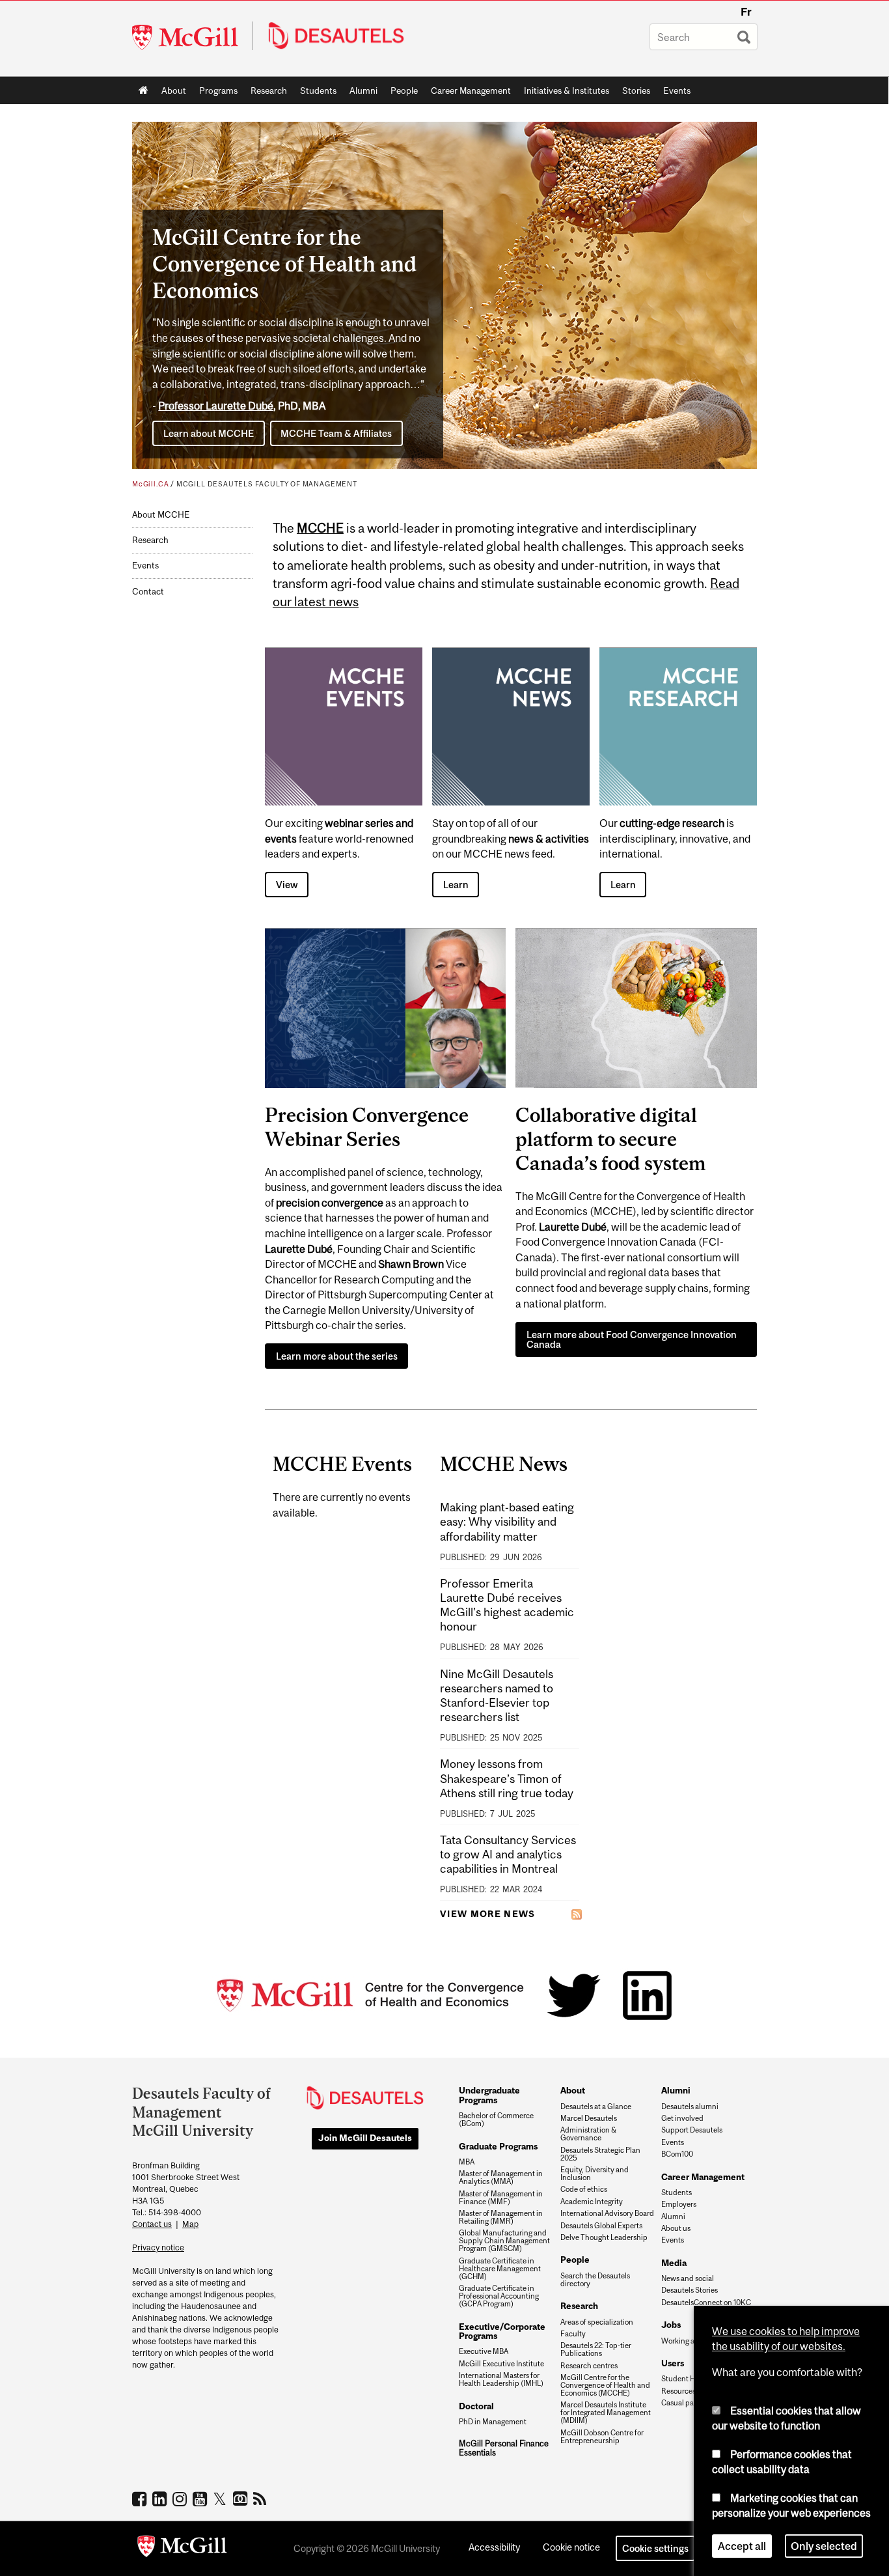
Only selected (824, 2546)
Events (677, 91)
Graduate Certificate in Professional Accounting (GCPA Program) (499, 2296)
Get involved (682, 2118)
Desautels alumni (690, 2107)
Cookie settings (655, 2548)
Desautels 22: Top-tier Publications (596, 2349)
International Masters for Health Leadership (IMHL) (501, 2379)
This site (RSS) (262, 2499)
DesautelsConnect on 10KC (706, 2303)
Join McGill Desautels (365, 2138)
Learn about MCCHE (209, 433)
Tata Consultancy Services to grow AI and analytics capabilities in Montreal (508, 1854)
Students (318, 91)
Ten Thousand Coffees (242, 2499)
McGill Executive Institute (501, 2364)
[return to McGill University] (182, 2549)
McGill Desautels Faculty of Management (267, 484)
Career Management (471, 91)
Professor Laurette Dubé (216, 406)
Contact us (152, 2224)
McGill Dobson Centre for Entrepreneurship (602, 2437)
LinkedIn (161, 2499)
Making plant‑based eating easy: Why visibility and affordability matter (507, 1521)
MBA (467, 2162)
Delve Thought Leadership (604, 2237)
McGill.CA (150, 484)
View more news (488, 1914)
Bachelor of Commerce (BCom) (496, 2120)
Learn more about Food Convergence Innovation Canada (632, 1339)
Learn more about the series (337, 1356)
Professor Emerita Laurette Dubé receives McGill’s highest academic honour (507, 1605)
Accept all (742, 2546)
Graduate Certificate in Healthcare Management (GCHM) (500, 2269)
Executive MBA (484, 2351)
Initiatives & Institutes (563, 93)
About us (676, 2228)
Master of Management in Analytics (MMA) (501, 2177)
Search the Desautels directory (595, 2280)
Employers (679, 2204)
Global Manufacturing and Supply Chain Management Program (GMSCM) (504, 2241)
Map (190, 2224)
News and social (688, 2278)
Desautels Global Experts (601, 2226)
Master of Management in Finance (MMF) (501, 2198)
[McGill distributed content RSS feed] (577, 1914)
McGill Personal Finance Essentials (504, 2448)
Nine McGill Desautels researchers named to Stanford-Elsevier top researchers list (497, 1696)
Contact (148, 592)
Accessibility (494, 2547)
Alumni (363, 91)
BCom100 (677, 2154)
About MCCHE (161, 515)
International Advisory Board (607, 2213)
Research (269, 91)
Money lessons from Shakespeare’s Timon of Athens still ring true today (507, 1778)
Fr (746, 12)
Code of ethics (584, 2189)
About (174, 91)
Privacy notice (158, 2247)
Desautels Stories (690, 2290)
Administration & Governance (588, 2134)
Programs (215, 93)
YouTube (201, 2499)
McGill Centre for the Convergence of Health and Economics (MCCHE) (605, 2385)
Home (144, 91)
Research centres (589, 2366)
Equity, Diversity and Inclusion (595, 2174)
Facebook (141, 2499)
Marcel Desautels (589, 2118)
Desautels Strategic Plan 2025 (600, 2154)
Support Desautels (692, 2130)
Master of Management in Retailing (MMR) (501, 2217)
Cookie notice (571, 2547)
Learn (456, 885)
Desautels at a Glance (596, 2107)
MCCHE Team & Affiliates (336, 433)
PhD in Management (493, 2422)
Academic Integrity (592, 2202)
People (404, 91)
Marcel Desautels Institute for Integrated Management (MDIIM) (606, 2413)
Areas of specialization (597, 2322)
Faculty (573, 2334)
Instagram (181, 2499)
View (287, 885)
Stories (636, 91)
